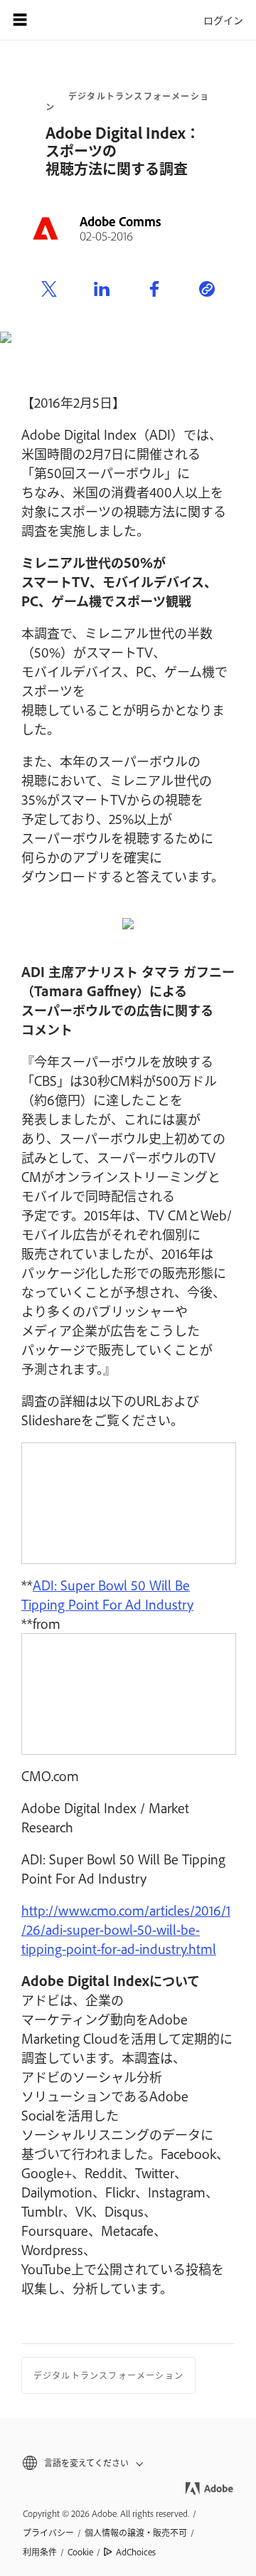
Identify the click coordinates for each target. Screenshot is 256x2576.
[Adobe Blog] (60, 20)
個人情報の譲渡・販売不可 (136, 2533)
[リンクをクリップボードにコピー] (207, 290)
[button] (128, 2463)
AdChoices (136, 2552)
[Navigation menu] (20, 20)
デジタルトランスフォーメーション (127, 101)
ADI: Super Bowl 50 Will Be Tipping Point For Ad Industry (107, 1594)
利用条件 (40, 2552)
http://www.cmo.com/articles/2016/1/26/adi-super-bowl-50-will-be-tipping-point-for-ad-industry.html (126, 1929)
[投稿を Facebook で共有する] (154, 290)
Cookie (80, 2552)
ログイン (223, 20)
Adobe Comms (121, 221)
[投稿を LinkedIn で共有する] (102, 290)
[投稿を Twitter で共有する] (49, 290)
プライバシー (48, 2533)
